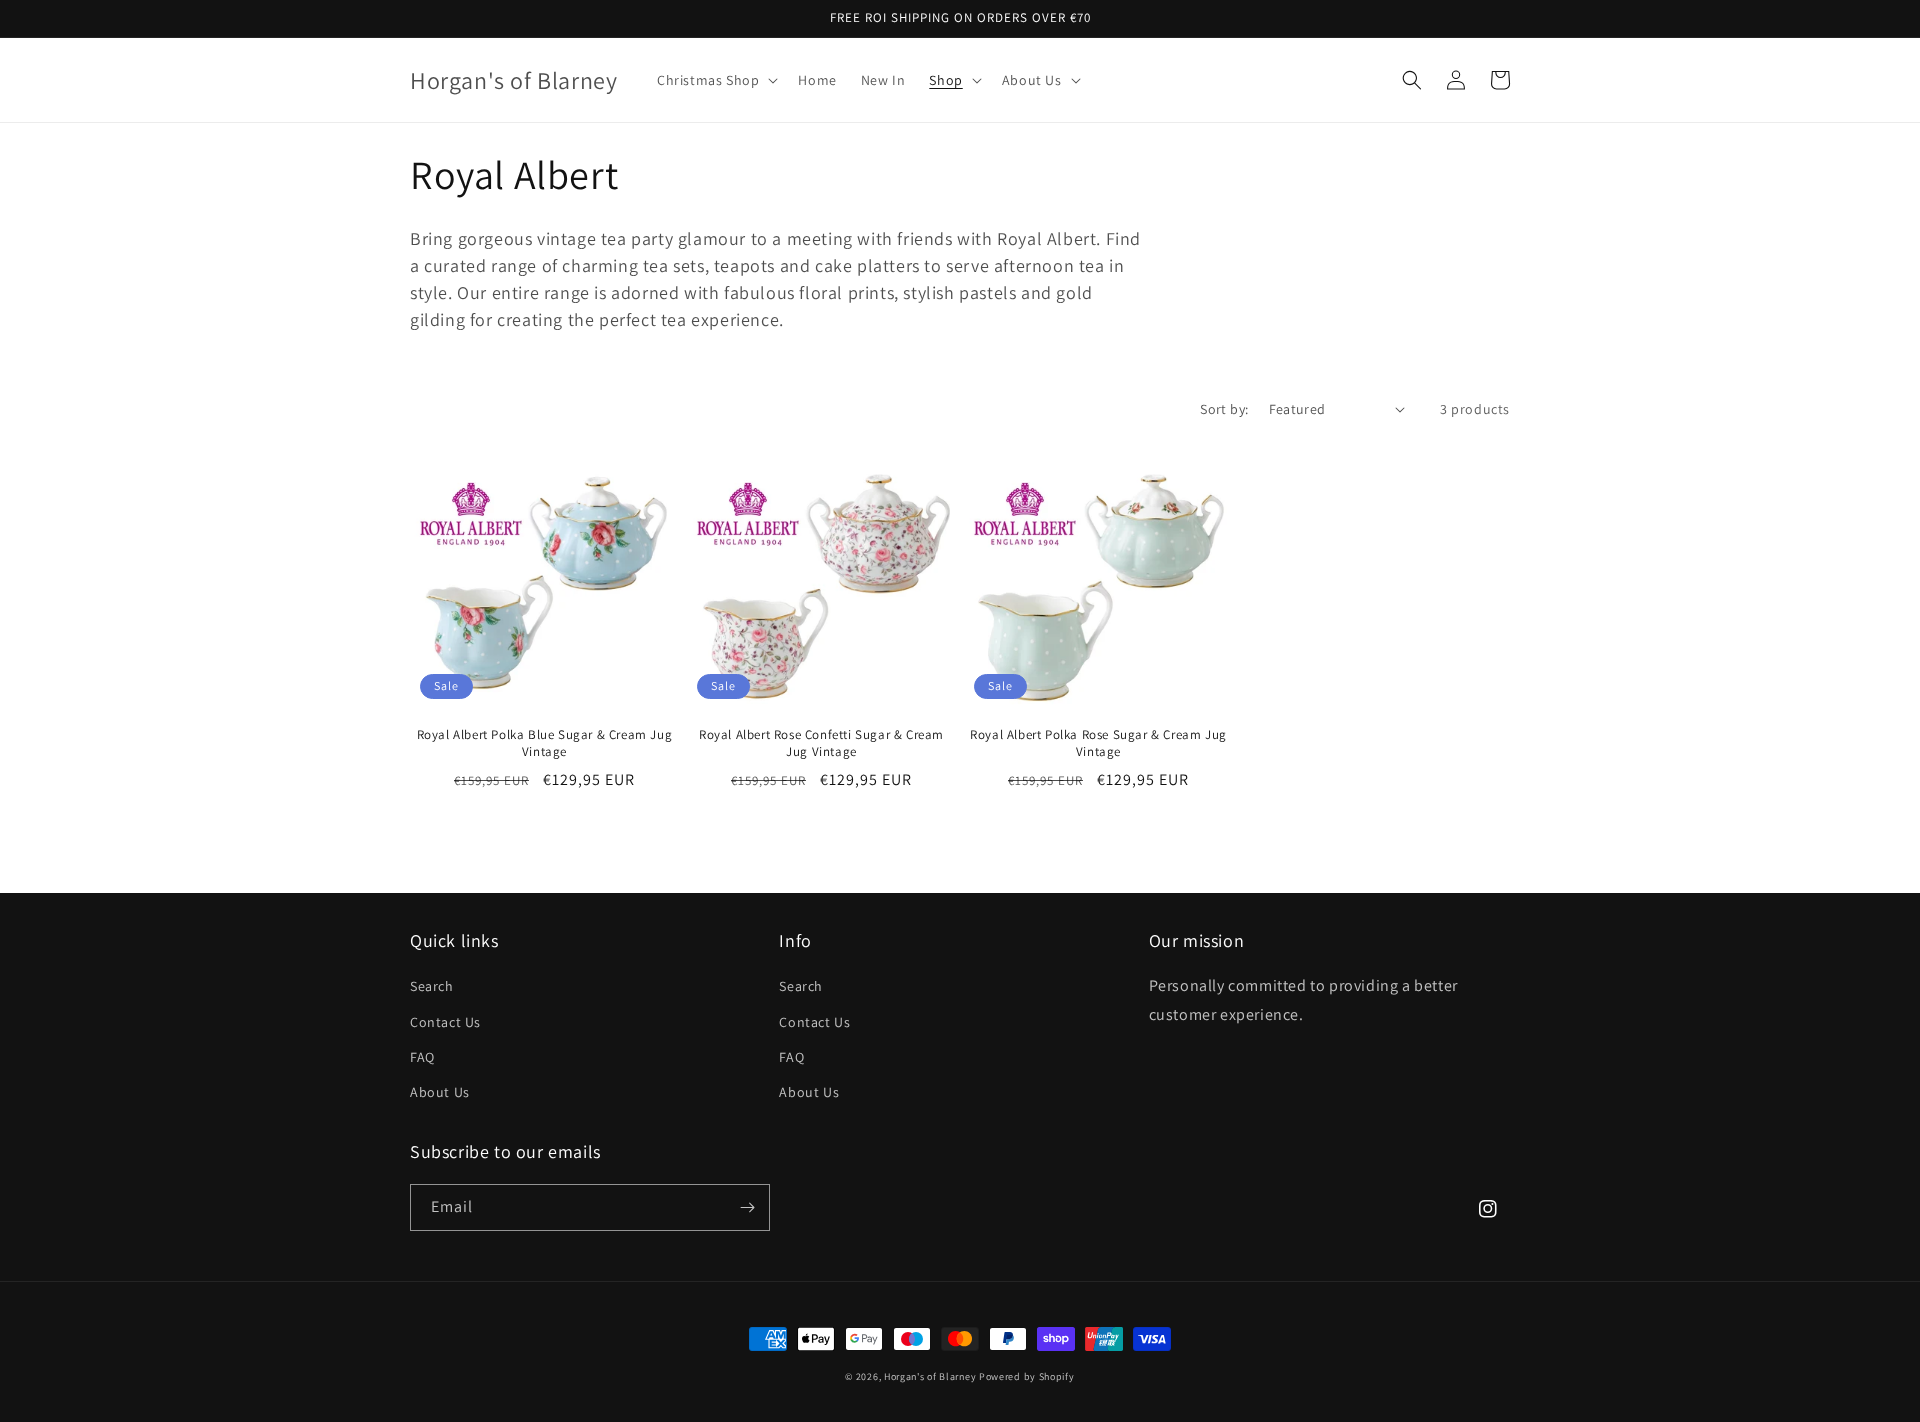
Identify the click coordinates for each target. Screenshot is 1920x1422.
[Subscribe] (747, 1207)
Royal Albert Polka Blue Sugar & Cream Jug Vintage (545, 743)
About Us (440, 1092)
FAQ (422, 1057)
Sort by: (1224, 409)
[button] (715, 80)
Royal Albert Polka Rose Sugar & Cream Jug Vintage (1098, 743)
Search (432, 986)
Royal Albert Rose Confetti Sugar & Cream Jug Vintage (821, 743)
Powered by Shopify (1027, 1376)
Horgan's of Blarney (930, 1376)
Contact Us (445, 1022)
